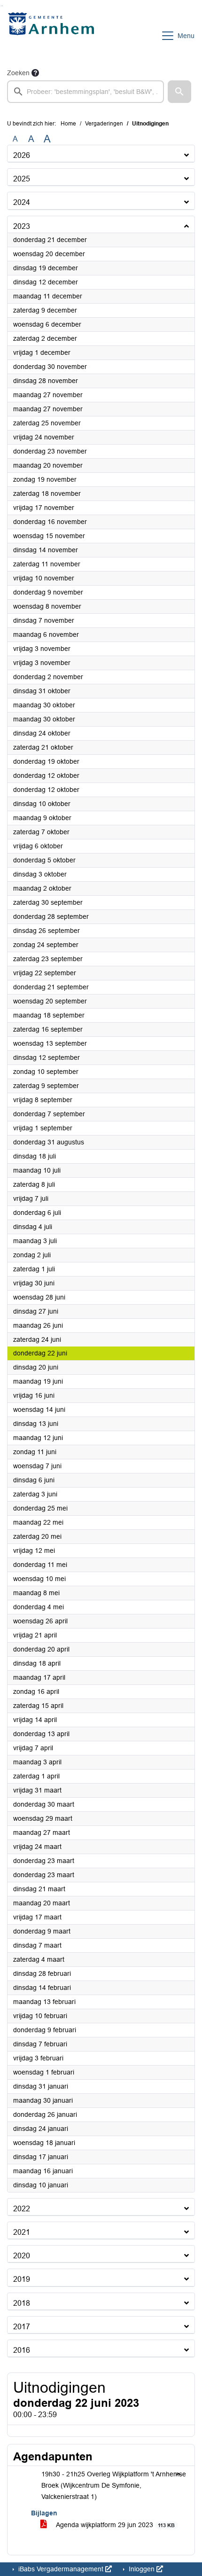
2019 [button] (22, 2279)
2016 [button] (22, 2350)
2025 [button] (22, 179)
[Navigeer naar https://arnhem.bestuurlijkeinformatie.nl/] (53, 36)
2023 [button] (22, 226)
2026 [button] (22, 155)
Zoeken (18, 73)
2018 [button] (22, 2303)
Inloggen (142, 2569)
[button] (179, 92)
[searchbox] (85, 92)
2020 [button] (22, 2256)
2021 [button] (22, 2232)
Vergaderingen (104, 124)
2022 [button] (22, 2209)
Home (68, 124)
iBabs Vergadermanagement (61, 2569)
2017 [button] (22, 2327)
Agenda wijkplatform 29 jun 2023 (115, 2525)
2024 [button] (22, 202)
